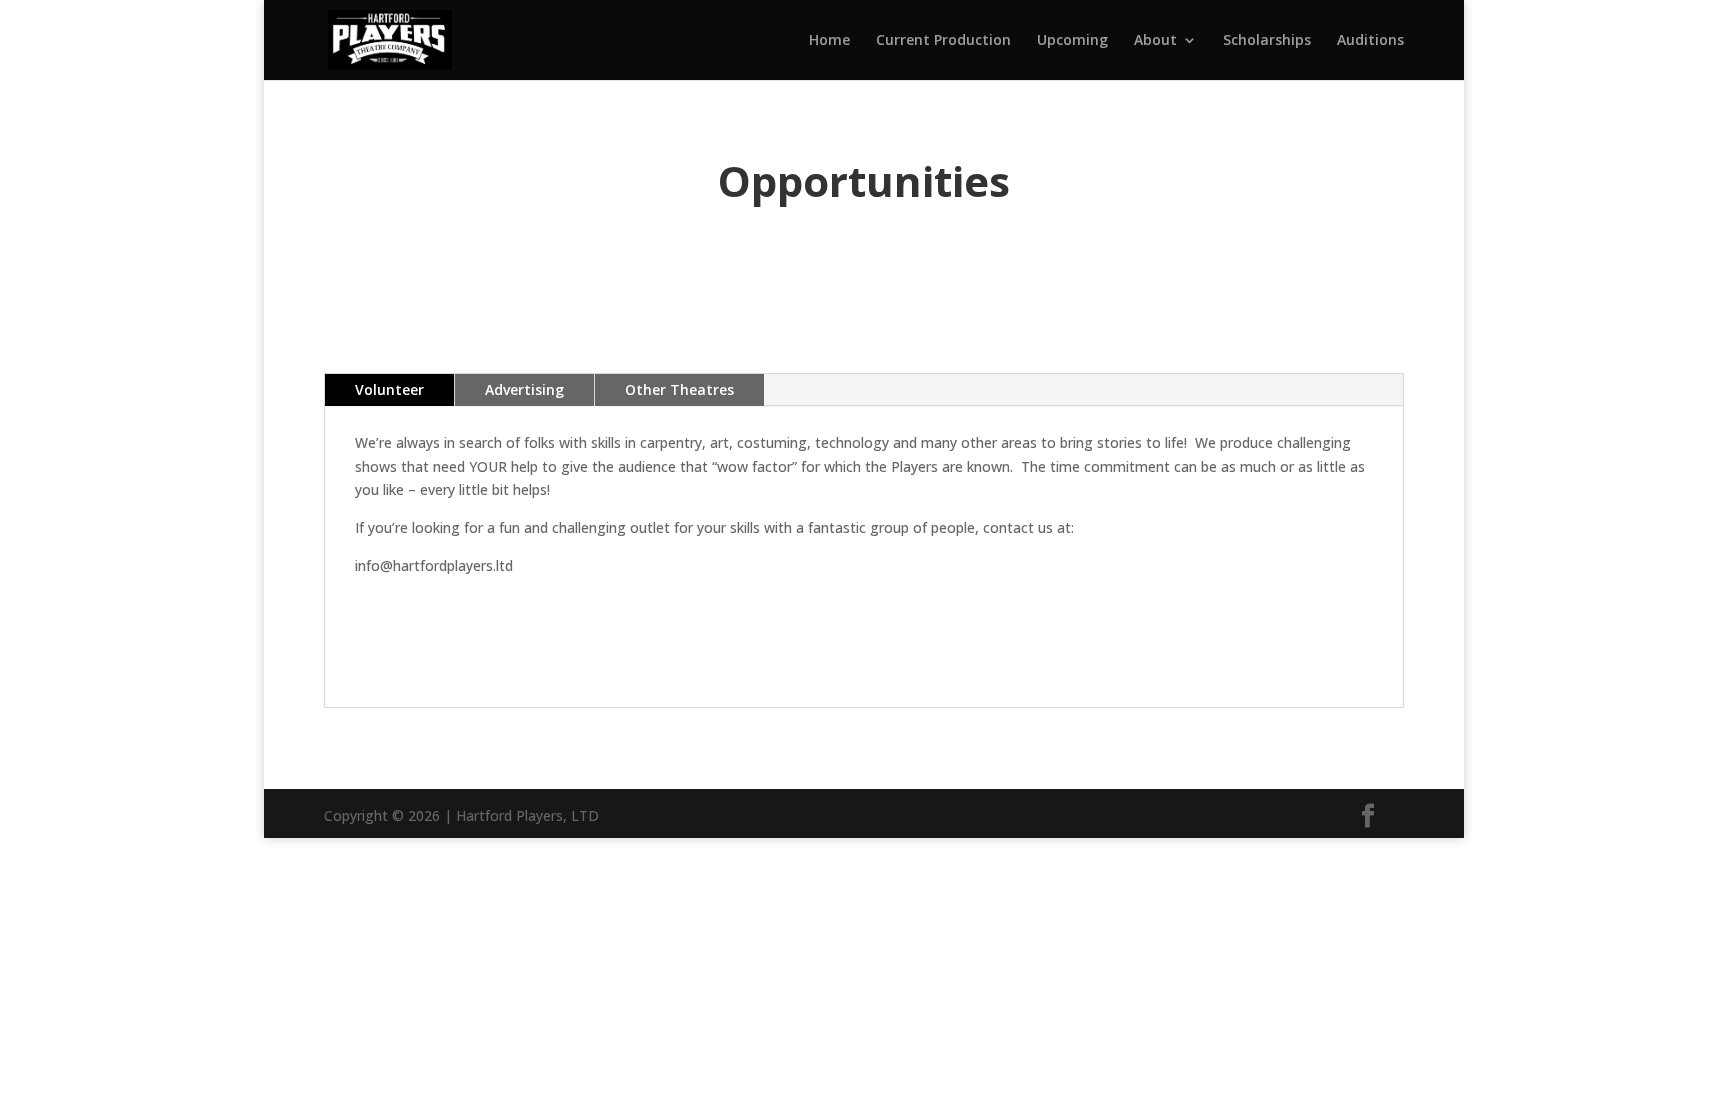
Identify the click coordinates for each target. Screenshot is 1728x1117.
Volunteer (389, 389)
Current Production (943, 41)
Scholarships (1267, 41)
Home (829, 41)
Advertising (524, 389)
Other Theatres (679, 389)
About (1155, 41)
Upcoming (1072, 41)
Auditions (1370, 41)
